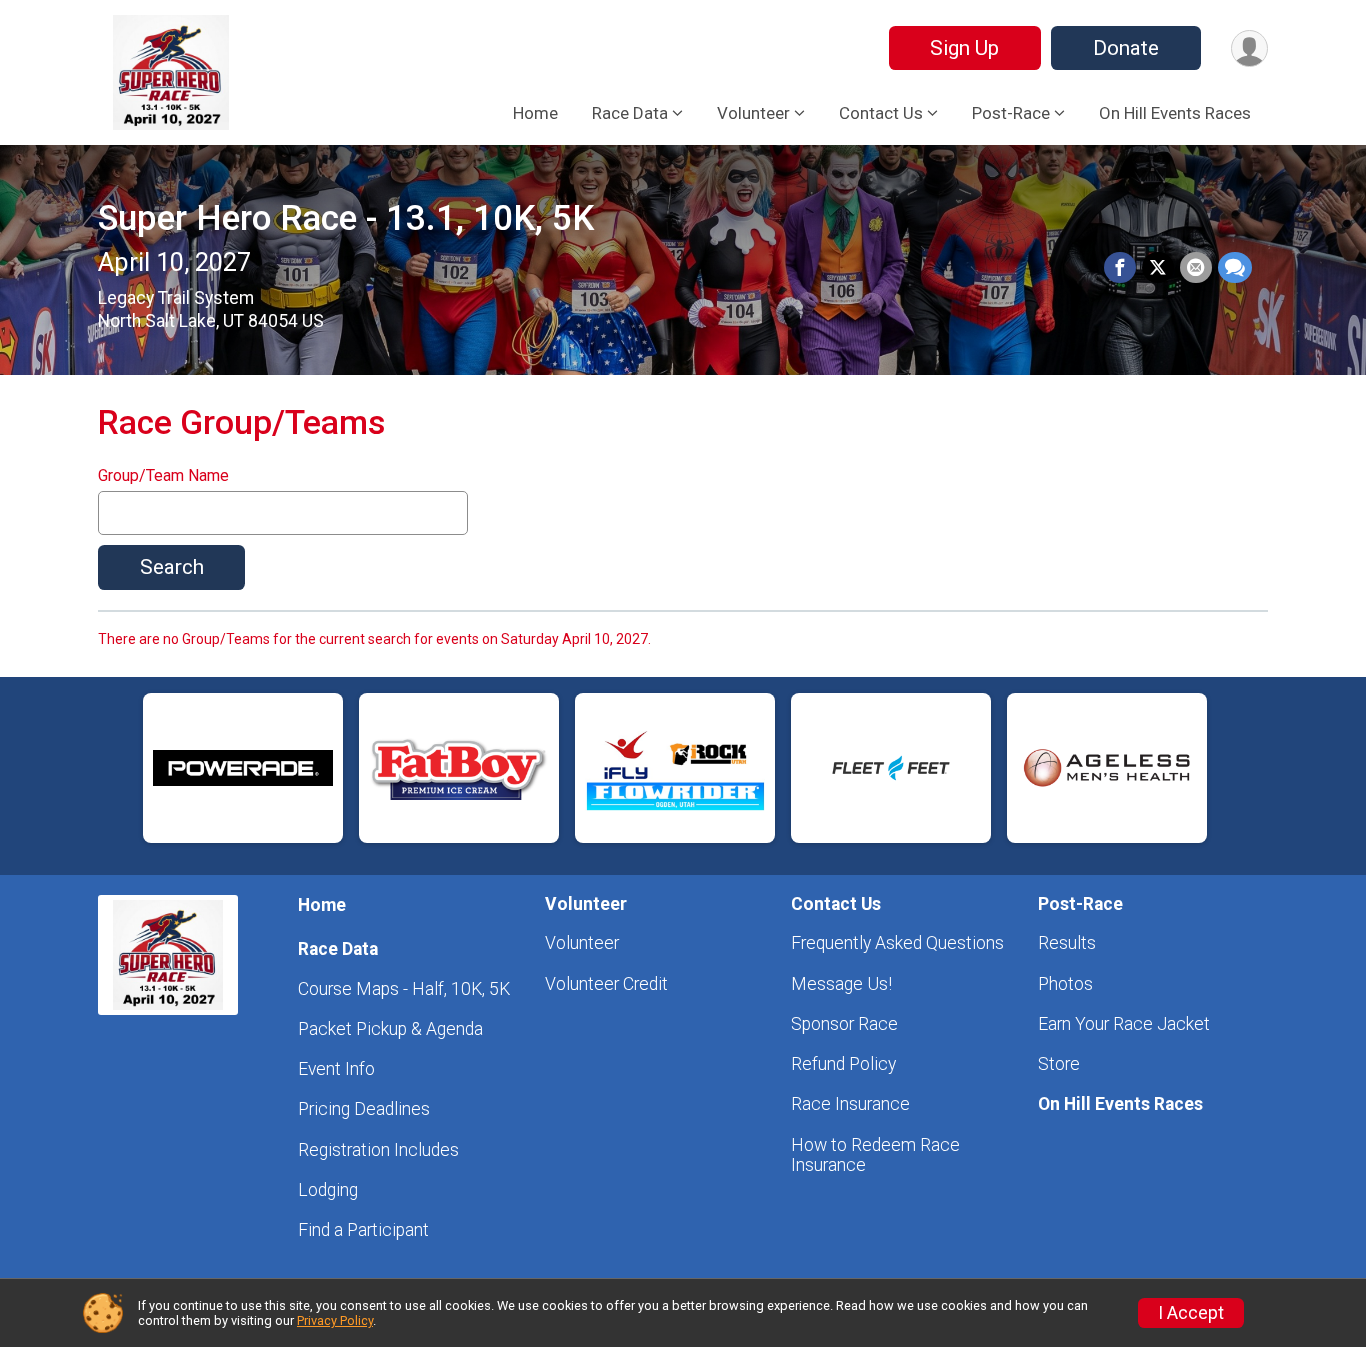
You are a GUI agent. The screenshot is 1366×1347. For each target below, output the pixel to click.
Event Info (336, 1069)
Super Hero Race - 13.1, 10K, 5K (346, 218)
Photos (1065, 984)
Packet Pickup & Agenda (390, 1029)
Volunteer (582, 943)
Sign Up (964, 48)
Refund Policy (843, 1064)
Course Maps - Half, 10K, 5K (404, 989)
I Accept (1191, 1313)
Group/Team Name (163, 476)
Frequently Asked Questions (897, 943)
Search (172, 567)
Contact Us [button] (881, 113)
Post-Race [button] (1011, 113)
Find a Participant (363, 1230)
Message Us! (841, 984)
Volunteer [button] (753, 113)
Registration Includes (378, 1150)
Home (535, 113)
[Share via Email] (1196, 268)
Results (1067, 943)
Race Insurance (850, 1104)
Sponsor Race (844, 1024)
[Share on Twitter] (1158, 268)
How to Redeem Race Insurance (875, 1155)
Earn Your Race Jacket (1124, 1024)
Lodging (328, 1190)
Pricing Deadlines (364, 1109)
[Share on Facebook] (1120, 268)
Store (1059, 1064)
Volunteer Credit (606, 984)
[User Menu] (1249, 48)
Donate (1126, 48)
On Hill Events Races (1175, 113)
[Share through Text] (1235, 268)
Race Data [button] (630, 113)
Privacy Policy (335, 1320)
